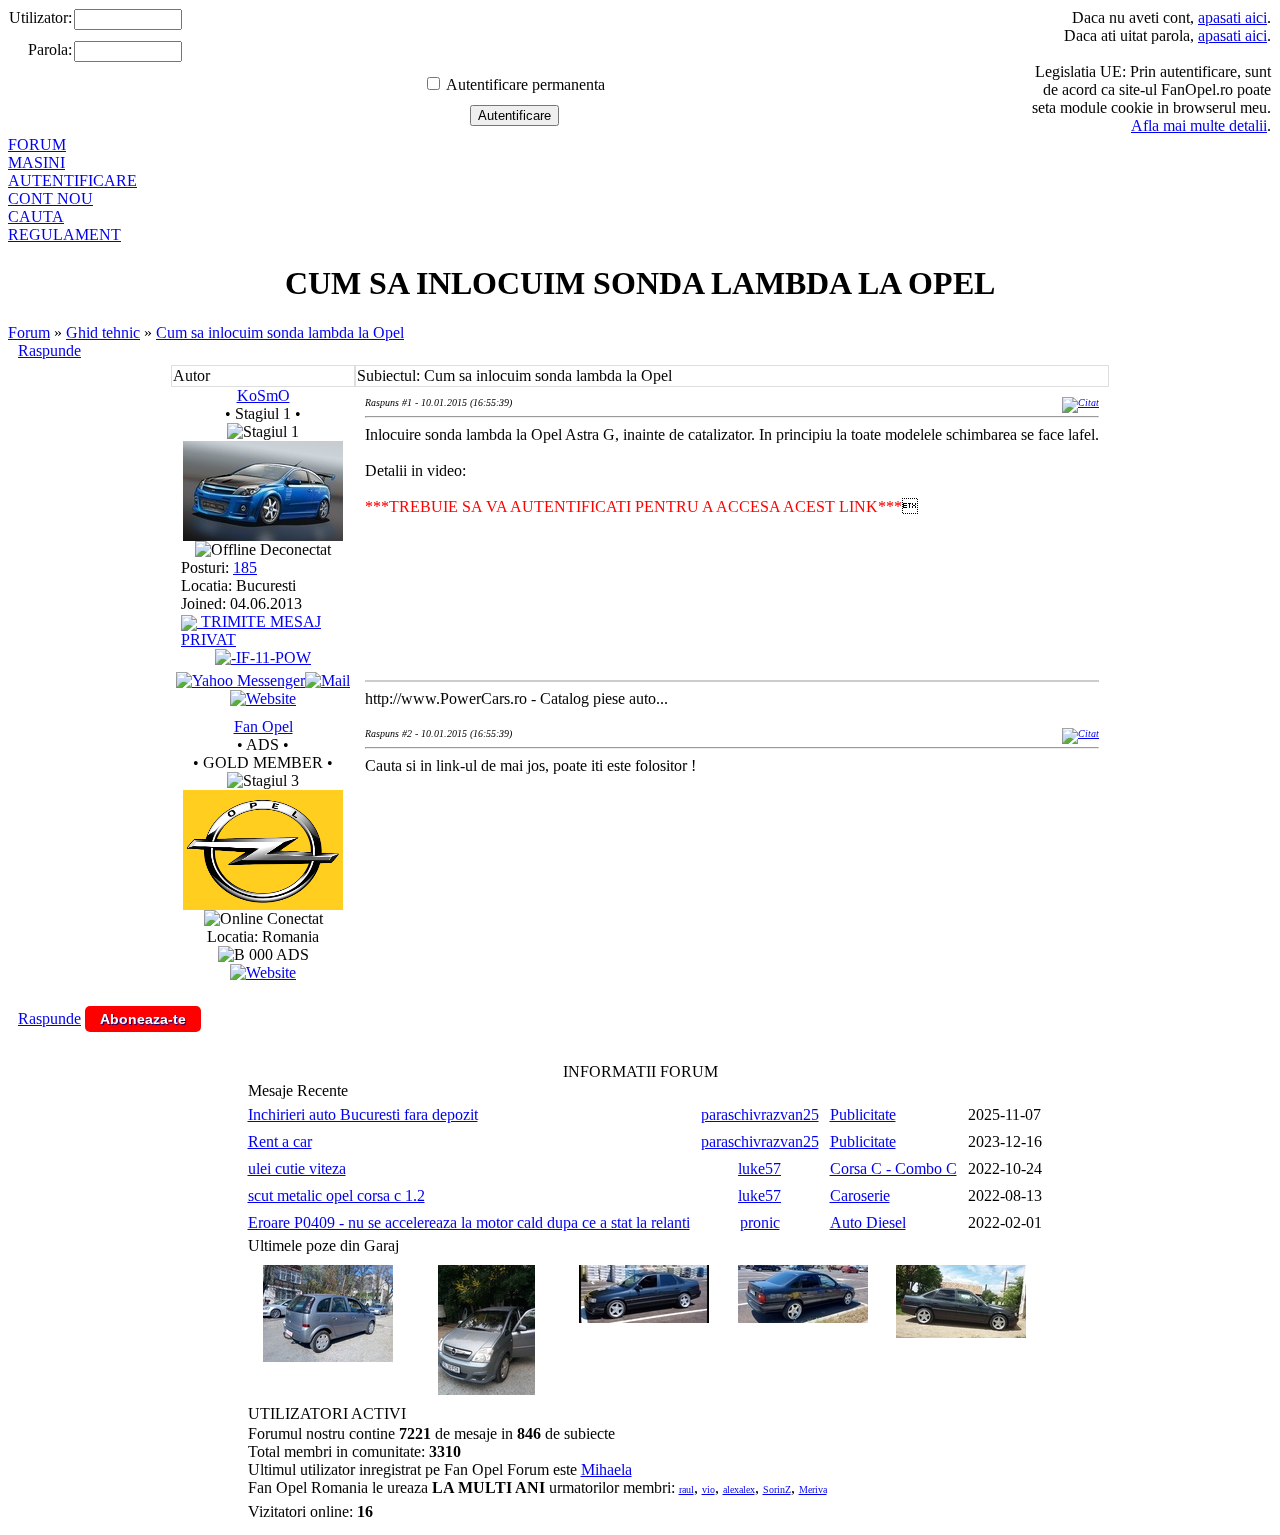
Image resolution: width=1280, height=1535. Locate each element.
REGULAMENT (64, 234)
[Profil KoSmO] (263, 535)
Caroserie (860, 1195)
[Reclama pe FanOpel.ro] (263, 972)
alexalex (739, 1489)
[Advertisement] (729, 856)
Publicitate (863, 1114)
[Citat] (1080, 402)
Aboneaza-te (143, 1019)
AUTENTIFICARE (72, 180)
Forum (29, 332)
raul (686, 1489)
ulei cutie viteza (297, 1168)
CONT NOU (50, 198)
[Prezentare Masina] (263, 657)
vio (708, 1489)
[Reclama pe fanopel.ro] (263, 904)
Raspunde (49, 350)
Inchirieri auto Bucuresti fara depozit (363, 1114)
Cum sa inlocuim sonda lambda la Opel (280, 332)
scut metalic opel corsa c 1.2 (336, 1195)
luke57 (759, 1168)
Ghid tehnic (103, 332)
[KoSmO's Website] (263, 698)
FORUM (37, 144)
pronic (760, 1222)
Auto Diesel (868, 1222)
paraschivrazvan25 (760, 1114)
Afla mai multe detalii (1199, 125)
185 (245, 567)
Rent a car (280, 1141)
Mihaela (606, 1469)
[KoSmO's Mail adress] (327, 680)
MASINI (36, 162)
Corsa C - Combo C (893, 1168)
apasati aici (1232, 17)
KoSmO (263, 395)
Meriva (813, 1489)
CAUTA (36, 216)
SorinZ (777, 1489)
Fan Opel (263, 726)
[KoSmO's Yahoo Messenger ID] (240, 680)
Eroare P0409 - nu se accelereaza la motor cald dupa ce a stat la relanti (469, 1222)
